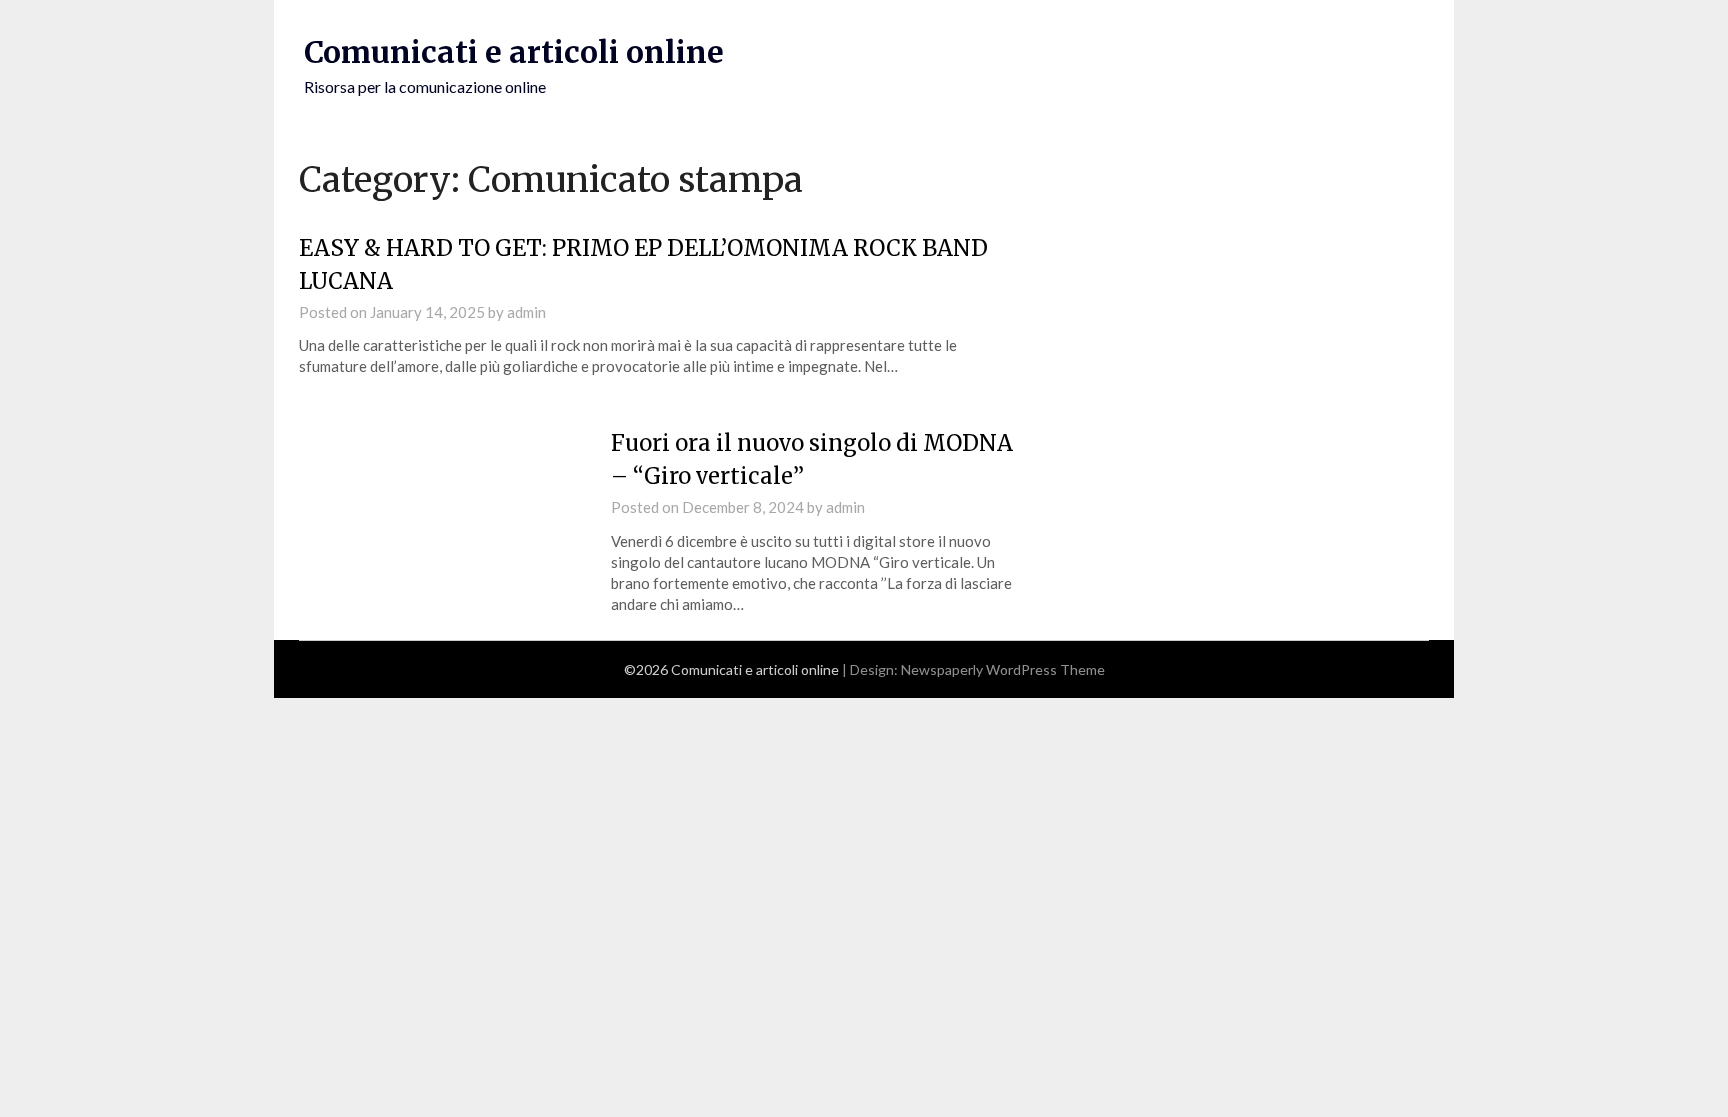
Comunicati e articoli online (514, 52)
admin (526, 312)
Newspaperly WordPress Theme (1003, 669)
